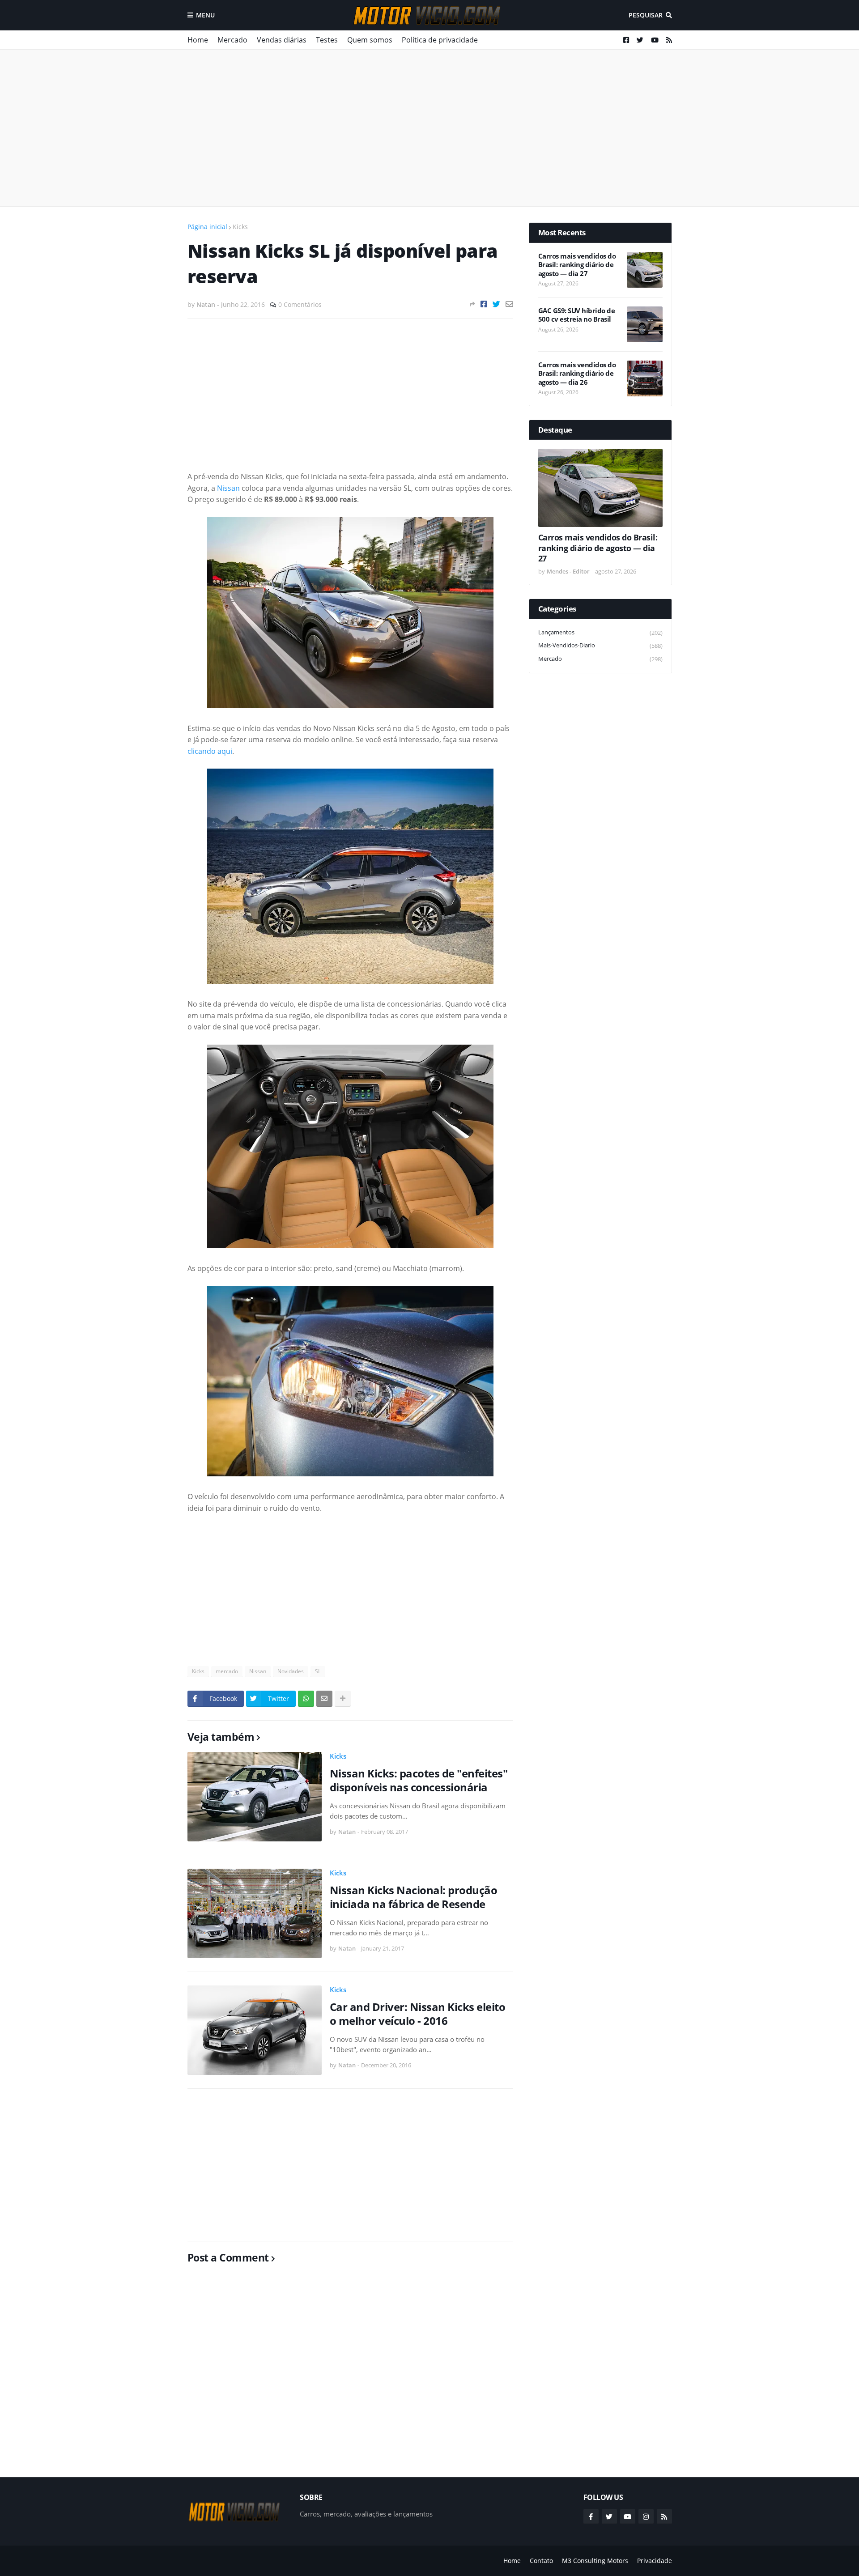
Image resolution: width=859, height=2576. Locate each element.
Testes (327, 40)
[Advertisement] (430, 128)
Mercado (232, 40)
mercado (227, 1671)
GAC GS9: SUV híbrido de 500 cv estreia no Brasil (577, 315)
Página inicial (207, 227)
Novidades (291, 1671)
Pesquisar (646, 15)
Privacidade (655, 2561)
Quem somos (370, 40)
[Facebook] (484, 304)
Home (198, 40)
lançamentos (600, 632)
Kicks (240, 227)
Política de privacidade (440, 40)
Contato (541, 2561)
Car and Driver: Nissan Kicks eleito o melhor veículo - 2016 (418, 2014)
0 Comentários (300, 304)
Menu (205, 15)
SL (318, 1671)
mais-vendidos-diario (600, 645)
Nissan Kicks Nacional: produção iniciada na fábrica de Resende (414, 1897)
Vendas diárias (282, 40)
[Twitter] (496, 304)
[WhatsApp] (306, 1699)
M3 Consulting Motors (595, 2561)
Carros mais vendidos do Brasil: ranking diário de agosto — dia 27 (577, 265)
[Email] (509, 304)
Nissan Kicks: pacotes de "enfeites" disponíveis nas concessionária (419, 1780)
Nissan (228, 488)
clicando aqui (210, 751)
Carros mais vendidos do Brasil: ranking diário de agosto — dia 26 (577, 374)
